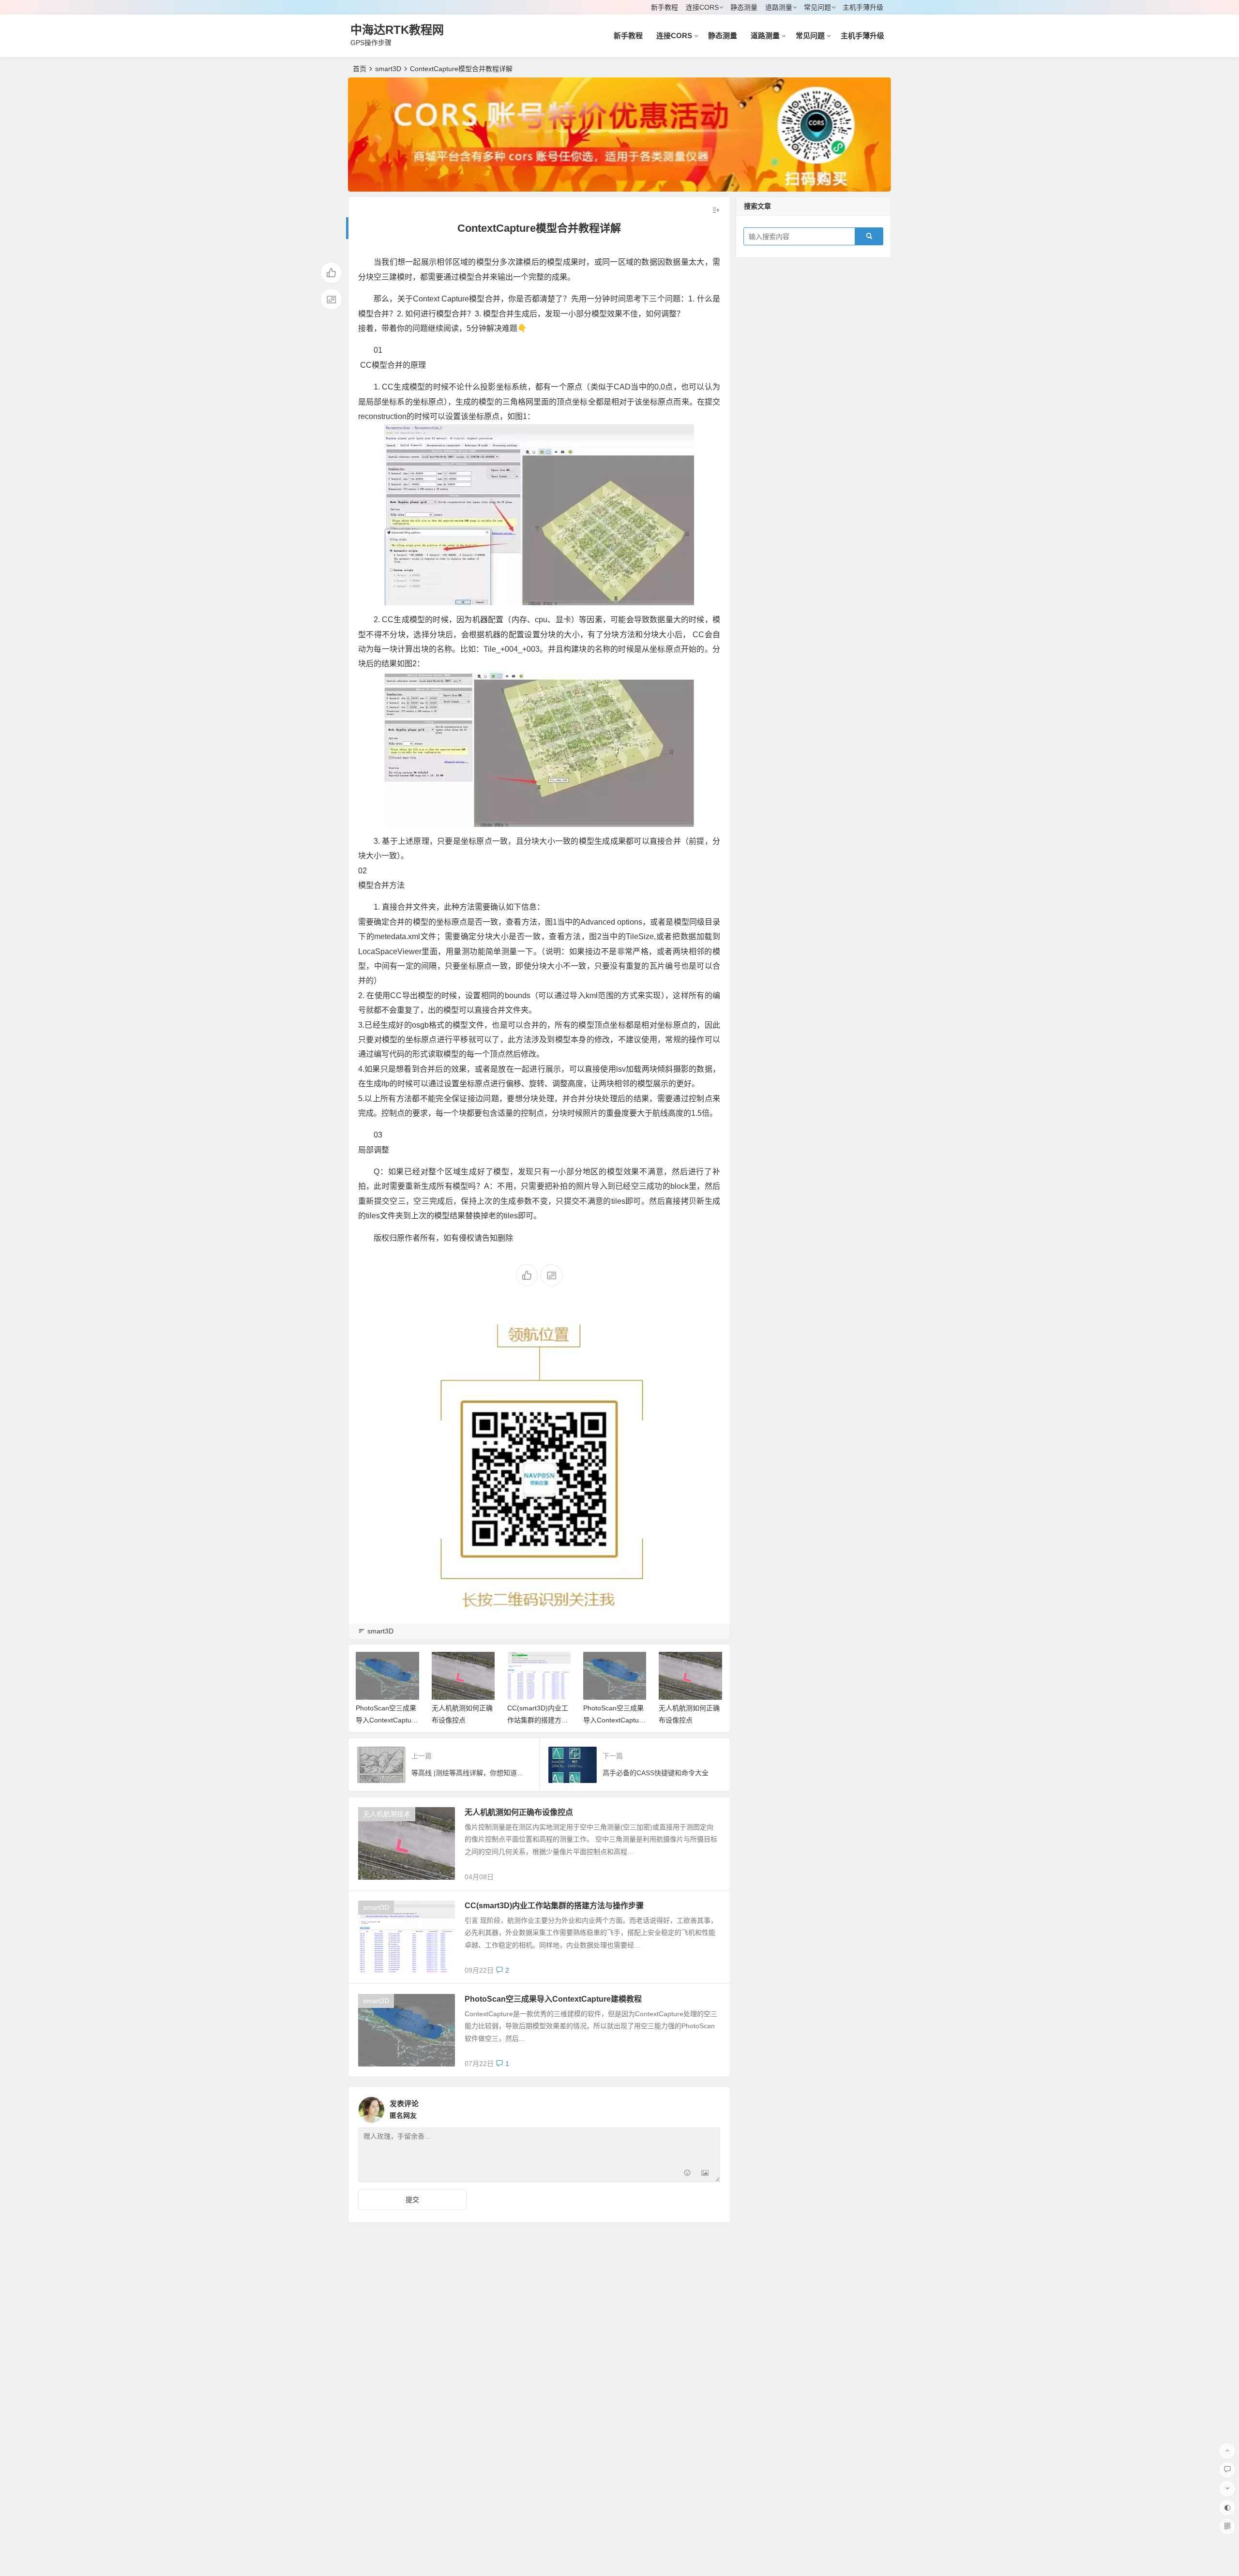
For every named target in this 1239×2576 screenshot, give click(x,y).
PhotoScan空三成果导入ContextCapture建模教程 (539, 1720)
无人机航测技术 (387, 1814)
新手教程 (665, 7)
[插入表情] (687, 2174)
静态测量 (744, 7)
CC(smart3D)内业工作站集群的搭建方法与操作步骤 (462, 1720)
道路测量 (779, 7)
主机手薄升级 (863, 7)
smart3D (388, 69)
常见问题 (817, 7)
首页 (360, 69)
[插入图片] (705, 2174)
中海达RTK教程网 (397, 30)
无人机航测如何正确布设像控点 (519, 1812)
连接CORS (702, 7)
